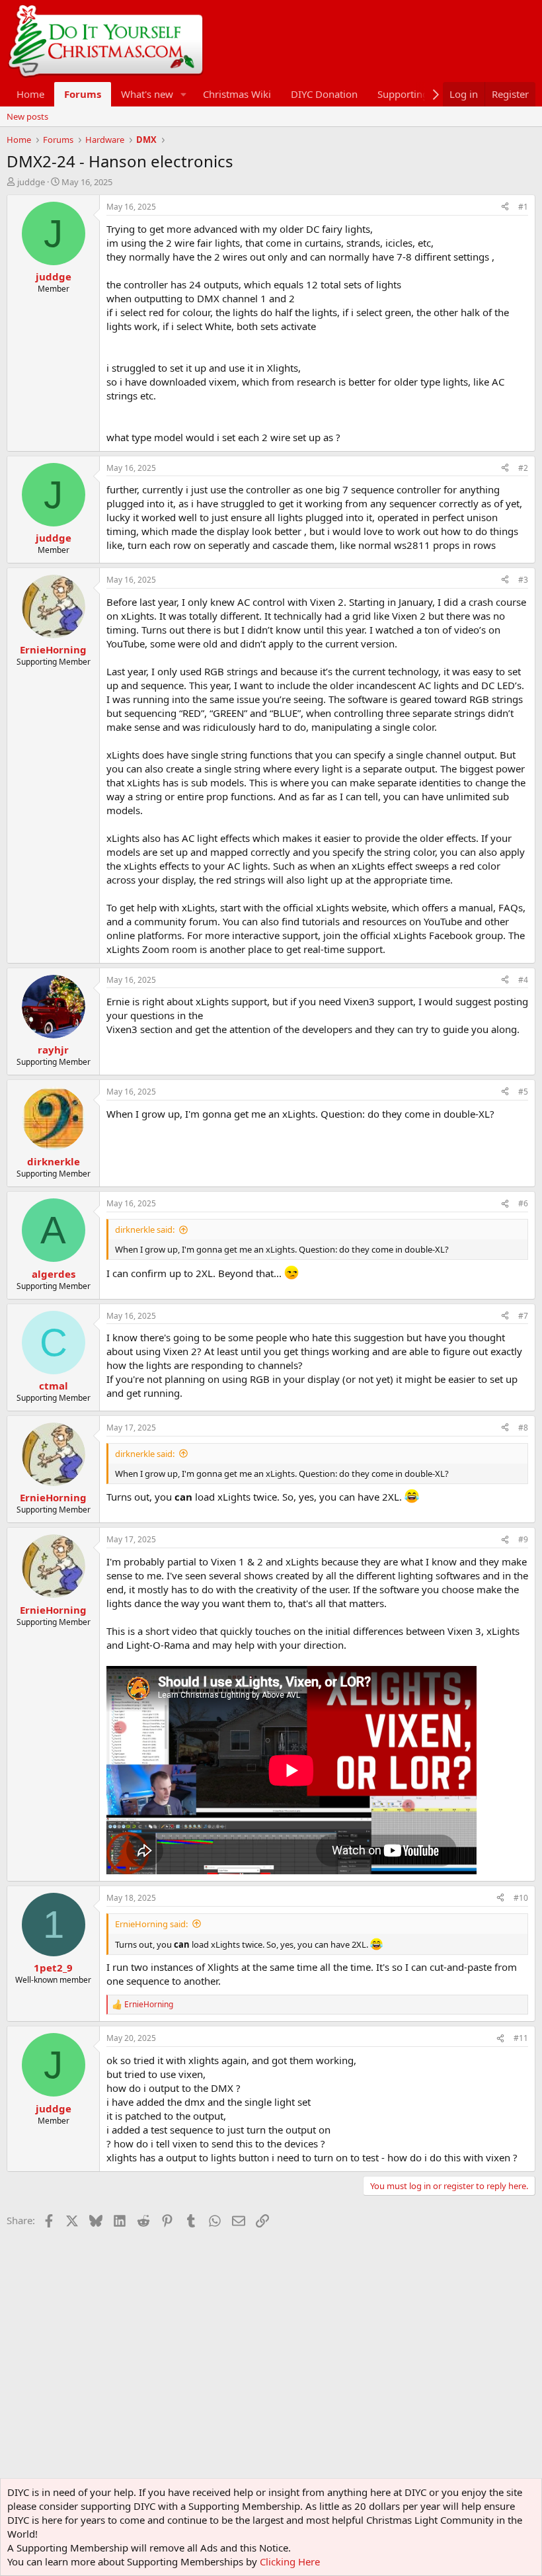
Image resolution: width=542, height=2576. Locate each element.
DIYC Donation (324, 94)
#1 (523, 207)
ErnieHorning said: (151, 1924)
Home (30, 94)
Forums (83, 94)
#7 (523, 1316)
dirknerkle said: (145, 1229)
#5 (523, 1092)
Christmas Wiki (237, 94)
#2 (523, 468)
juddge (31, 182)
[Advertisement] (247, 2262)
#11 (521, 2038)
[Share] (505, 207)
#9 (523, 1539)
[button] (184, 94)
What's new (147, 94)
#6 (523, 1203)
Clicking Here (290, 2561)
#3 (523, 580)
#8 (523, 1428)
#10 (521, 1898)
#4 (523, 980)
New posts (27, 116)
